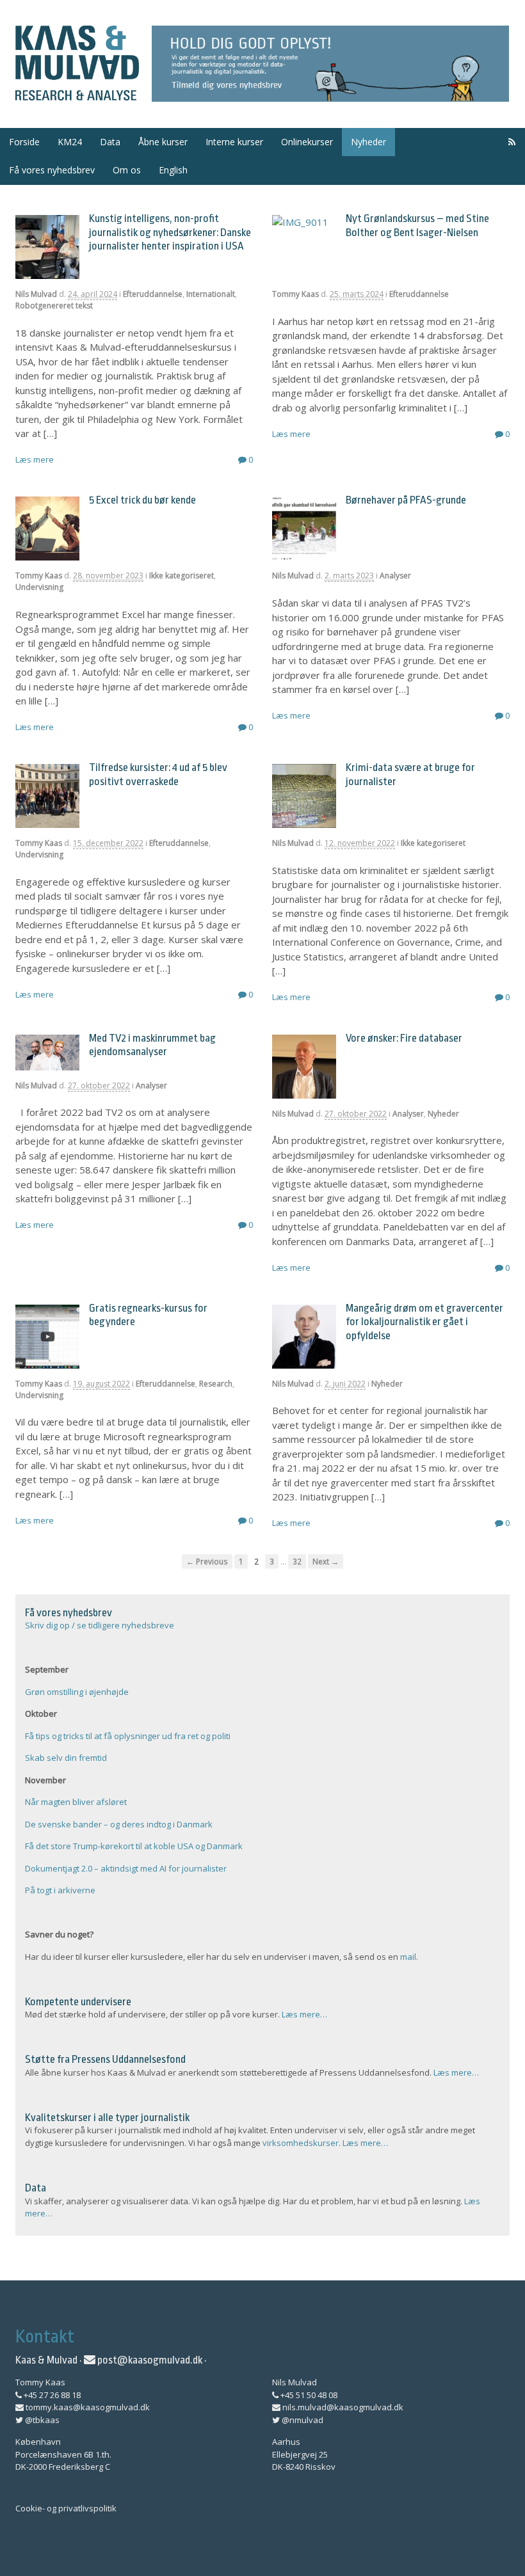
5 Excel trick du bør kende (142, 500)
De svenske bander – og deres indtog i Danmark (119, 1824)
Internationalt (211, 294)
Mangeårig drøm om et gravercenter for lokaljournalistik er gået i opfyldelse (424, 1322)
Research (216, 1384)
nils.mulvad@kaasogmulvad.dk (342, 2407)
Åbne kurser (163, 142)
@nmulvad (302, 2420)
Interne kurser (234, 142)
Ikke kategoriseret (182, 576)
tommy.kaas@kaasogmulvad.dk (87, 2407)
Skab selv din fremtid (66, 1758)
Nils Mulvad (36, 294)
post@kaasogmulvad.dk (149, 2360)
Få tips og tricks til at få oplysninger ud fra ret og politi (128, 1736)
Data (110, 142)
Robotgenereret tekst (54, 306)
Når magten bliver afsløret (76, 1802)
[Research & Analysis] (77, 93)
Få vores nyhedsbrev (52, 170)
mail (408, 1957)
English (173, 170)
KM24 (70, 142)
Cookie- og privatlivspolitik (66, 2508)
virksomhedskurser (301, 2143)
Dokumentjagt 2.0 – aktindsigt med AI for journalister (126, 1868)
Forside (24, 142)
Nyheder (368, 142)
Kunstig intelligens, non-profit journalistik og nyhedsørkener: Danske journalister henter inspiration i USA (170, 232)
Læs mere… (304, 2014)
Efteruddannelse (153, 294)
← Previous (207, 1561)
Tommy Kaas (295, 294)
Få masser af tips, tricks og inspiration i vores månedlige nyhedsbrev (331, 64)
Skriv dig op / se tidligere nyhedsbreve (100, 1625)
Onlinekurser (307, 142)
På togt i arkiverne (60, 1890)
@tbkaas (41, 2420)
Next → (326, 1561)
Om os (127, 170)
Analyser (395, 576)
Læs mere (35, 459)
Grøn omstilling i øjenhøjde (77, 1692)
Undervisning (39, 587)
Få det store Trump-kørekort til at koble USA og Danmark (134, 1846)
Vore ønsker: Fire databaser (404, 1038)
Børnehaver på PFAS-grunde (406, 500)
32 (297, 1561)
